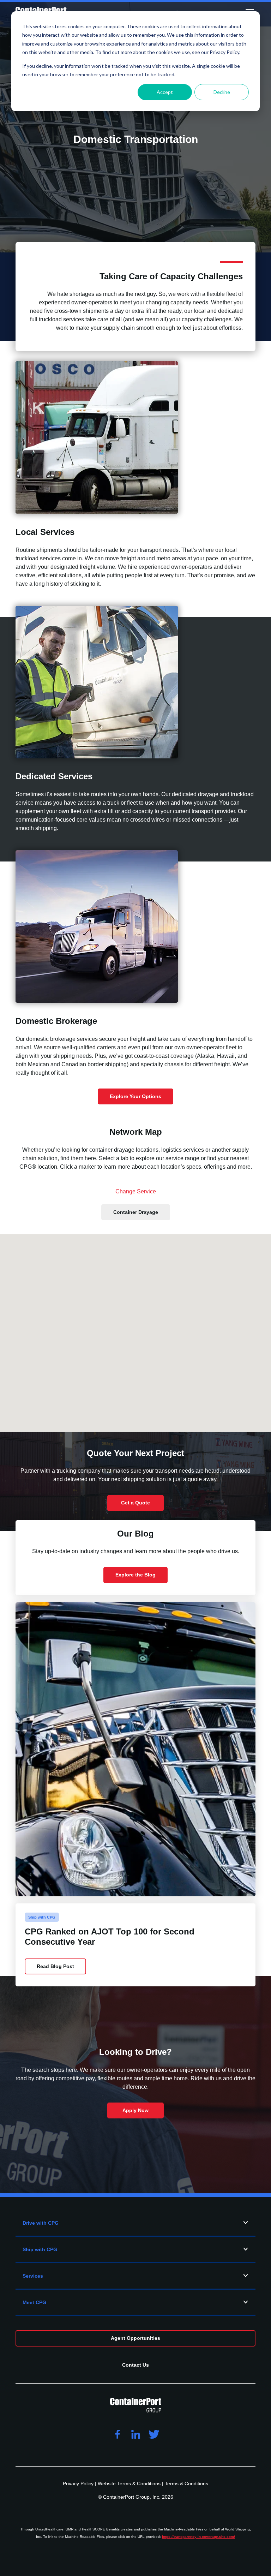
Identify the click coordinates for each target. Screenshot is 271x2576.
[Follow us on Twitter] (154, 2435)
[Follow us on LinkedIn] (135, 2435)
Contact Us (135, 2365)
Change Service (136, 1191)
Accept (165, 92)
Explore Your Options (135, 1096)
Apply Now (135, 2110)
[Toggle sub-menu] (246, 2223)
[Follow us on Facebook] (117, 2435)
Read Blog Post (55, 1966)
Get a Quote (135, 1503)
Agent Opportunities (135, 2338)
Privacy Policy (79, 2483)
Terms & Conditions (186, 2483)
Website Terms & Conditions (130, 2483)
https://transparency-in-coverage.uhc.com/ (198, 2537)
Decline (222, 92)
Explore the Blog (135, 1575)
